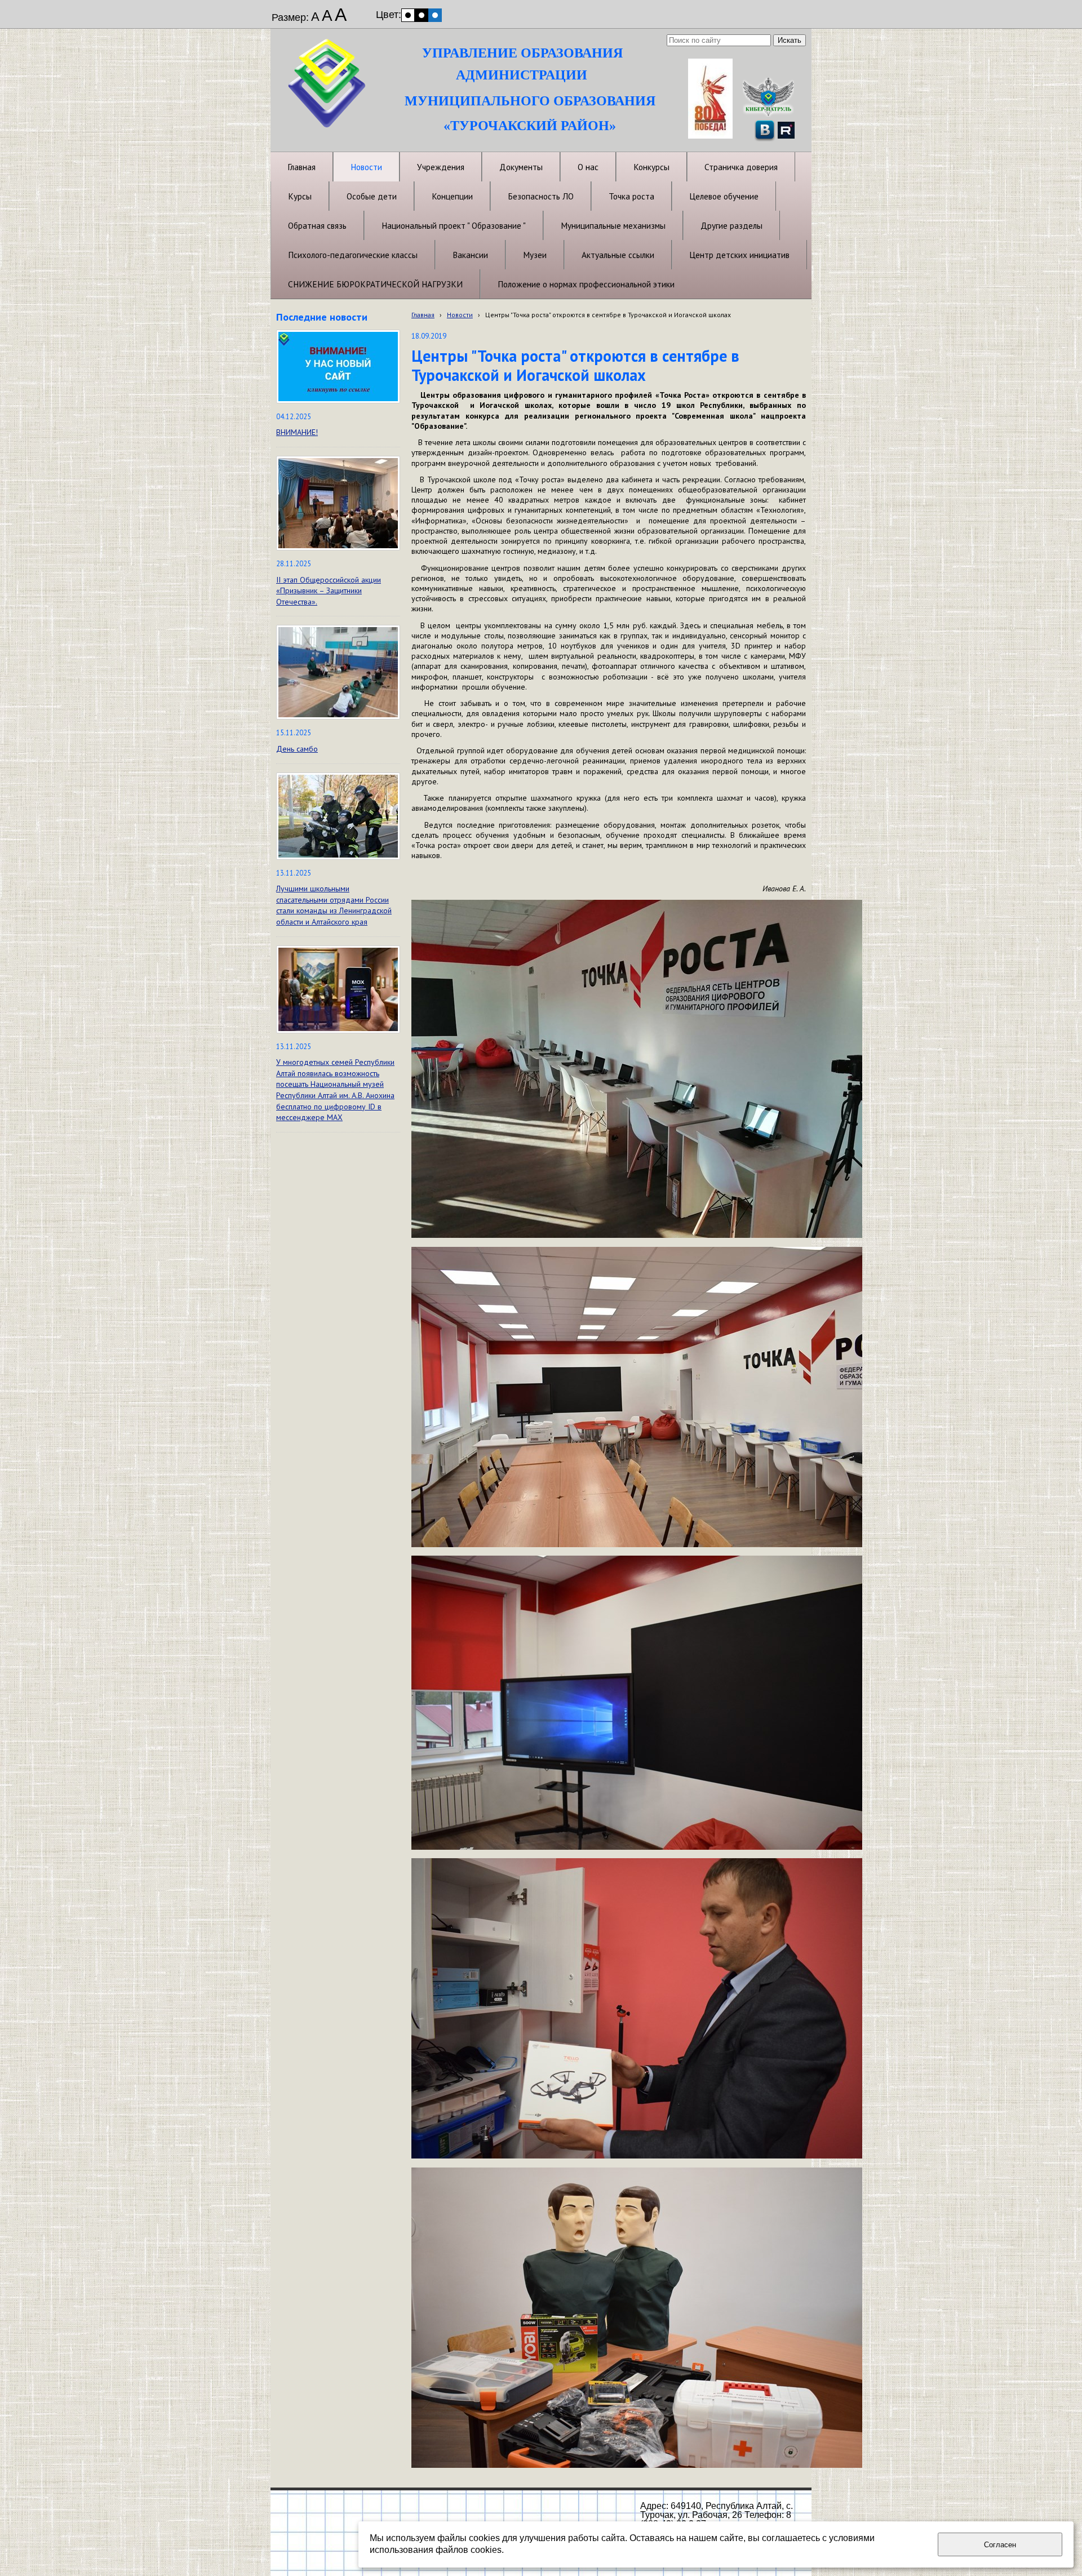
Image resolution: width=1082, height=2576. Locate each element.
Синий (435, 15)
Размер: (290, 17)
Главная (423, 315)
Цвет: (389, 15)
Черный (422, 15)
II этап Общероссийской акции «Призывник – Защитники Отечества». (329, 591)
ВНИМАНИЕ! (297, 432)
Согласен (1000, 2545)
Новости (460, 315)
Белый (408, 15)
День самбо (297, 749)
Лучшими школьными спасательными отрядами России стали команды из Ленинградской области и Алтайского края (334, 905)
